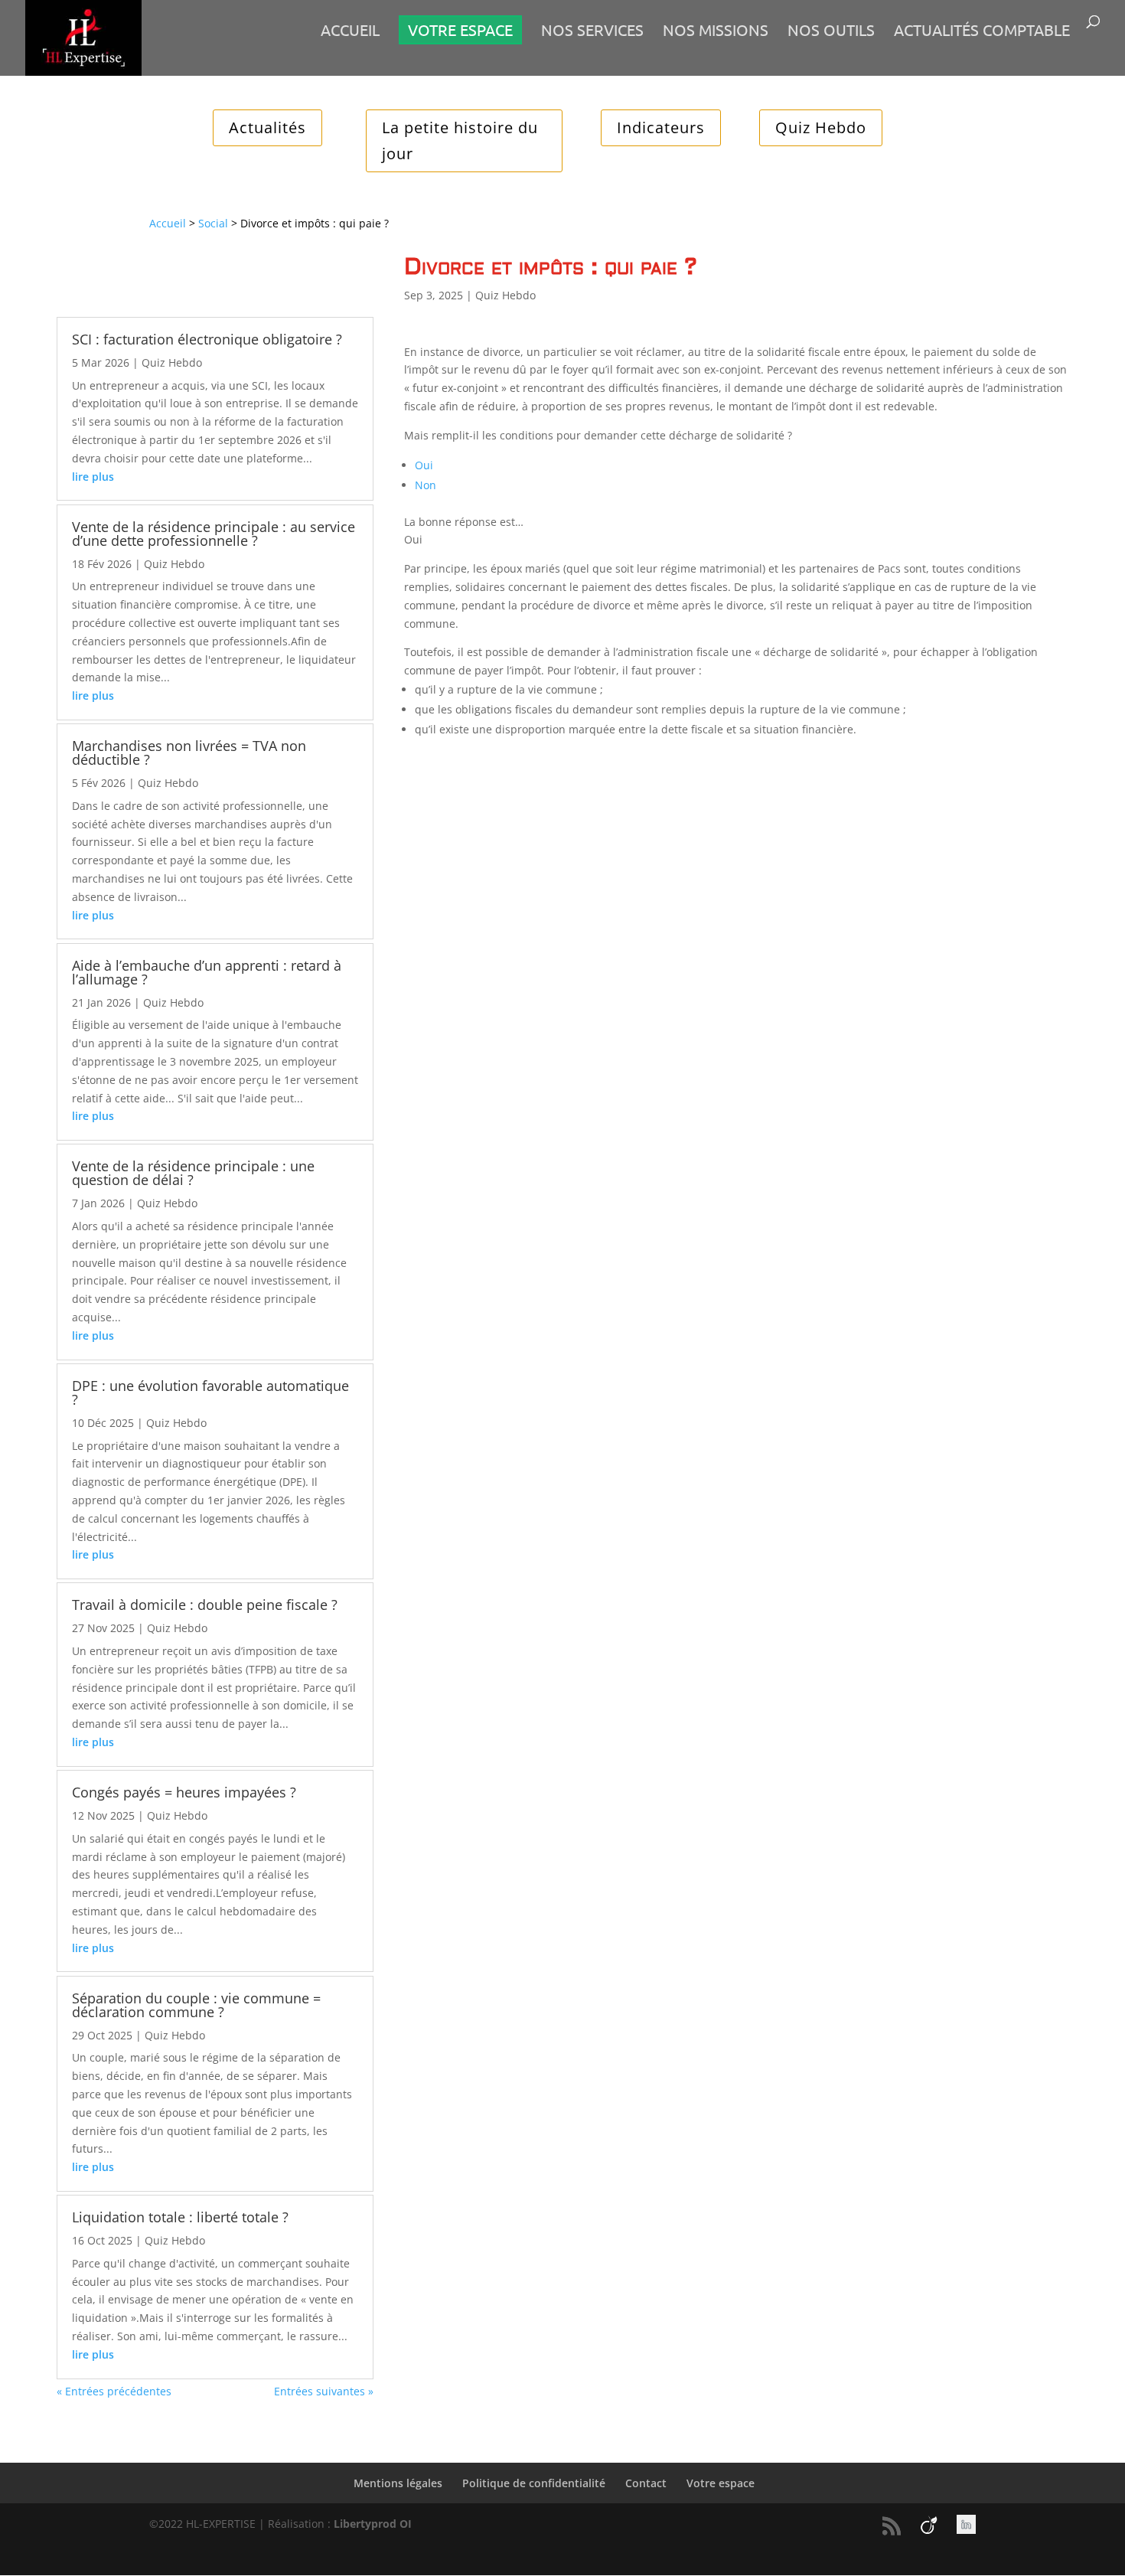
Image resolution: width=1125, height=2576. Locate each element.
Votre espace (721, 2483)
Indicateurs (661, 127)
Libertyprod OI (373, 2524)
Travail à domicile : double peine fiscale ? (205, 1605)
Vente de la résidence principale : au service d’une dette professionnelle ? (214, 534)
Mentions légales (398, 2483)
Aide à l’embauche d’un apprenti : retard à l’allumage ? (207, 972)
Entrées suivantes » (324, 2391)
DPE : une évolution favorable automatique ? (210, 1392)
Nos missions (716, 32)
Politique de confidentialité (534, 2483)
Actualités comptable (982, 32)
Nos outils (831, 32)
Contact (646, 2483)
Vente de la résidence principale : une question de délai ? (193, 1173)
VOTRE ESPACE (460, 29)
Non (426, 485)
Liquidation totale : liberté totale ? (180, 2217)
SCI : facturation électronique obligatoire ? (207, 339)
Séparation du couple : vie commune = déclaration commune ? (196, 2005)
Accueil (350, 32)
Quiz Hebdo (821, 127)
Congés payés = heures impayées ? (184, 1792)
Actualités (267, 127)
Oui (424, 465)
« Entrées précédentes (114, 2391)
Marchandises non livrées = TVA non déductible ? (189, 753)
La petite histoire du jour (460, 140)
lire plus (93, 477)
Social (213, 223)
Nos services (592, 32)
